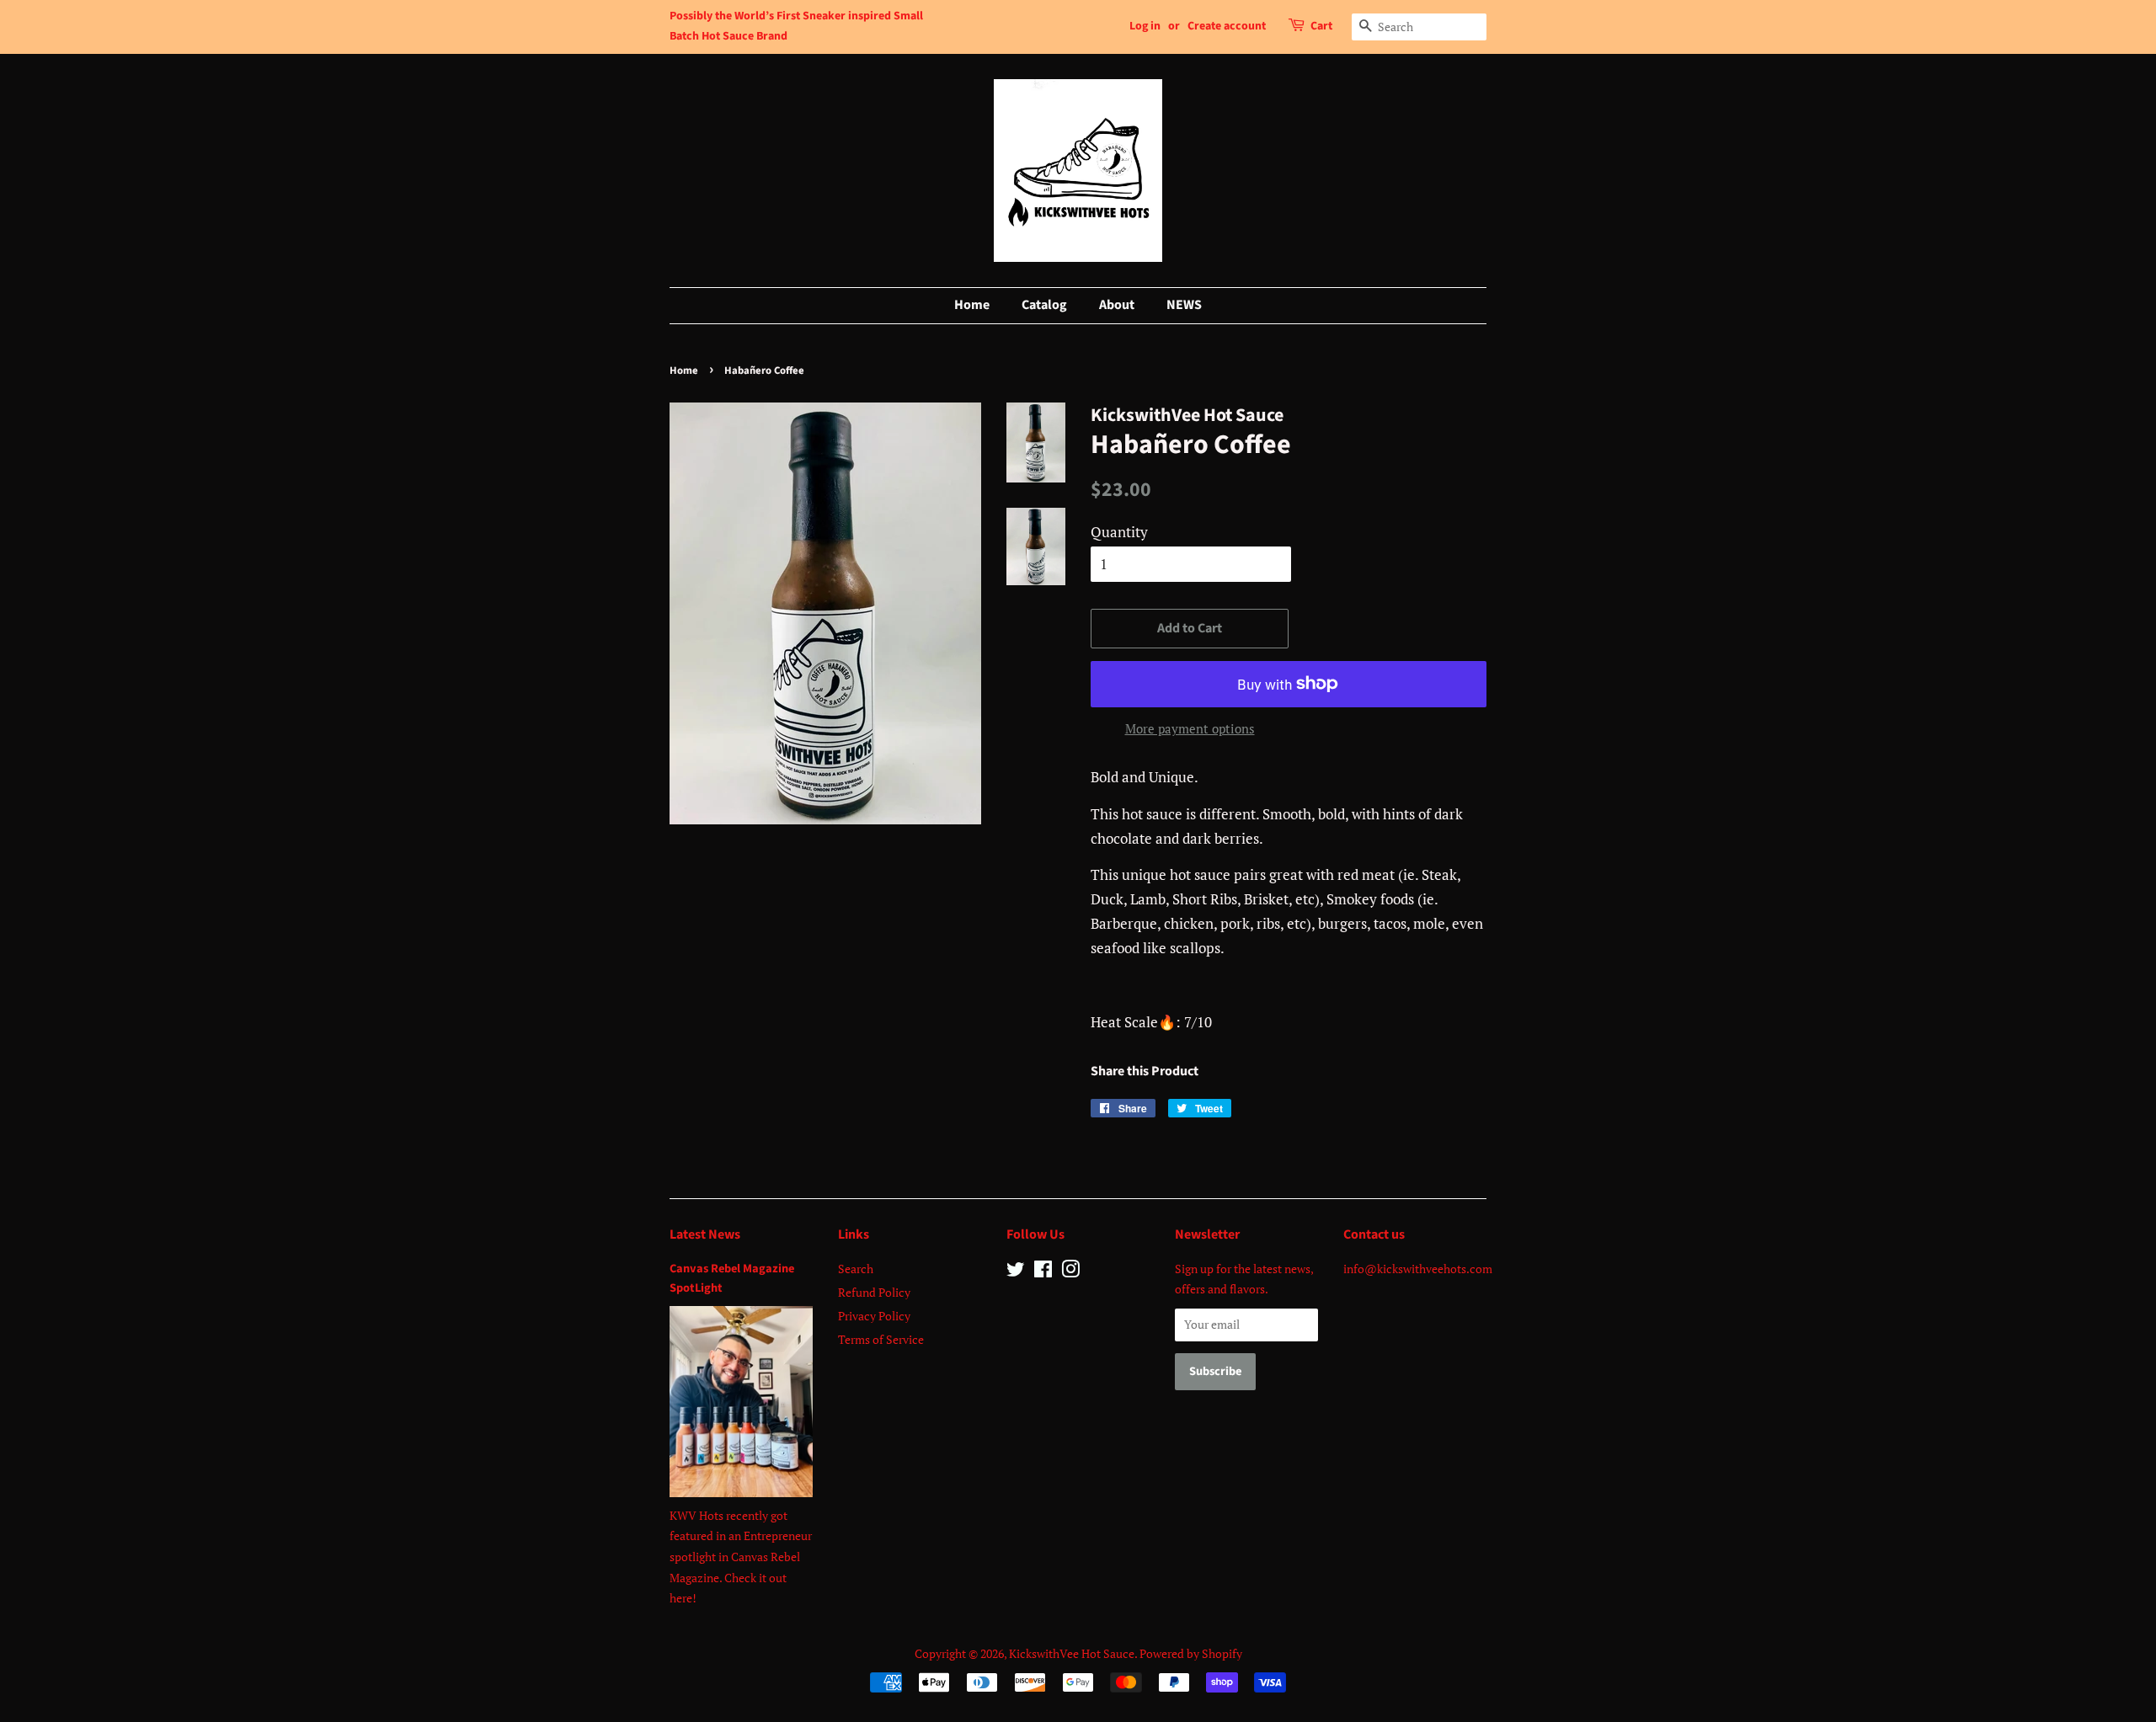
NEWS (1184, 305)
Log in (1145, 26)
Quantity (1119, 532)
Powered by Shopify (1191, 1653)
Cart (1321, 26)
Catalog (1044, 305)
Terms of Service (881, 1339)
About (1117, 305)
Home (972, 305)
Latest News (705, 1234)
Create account (1227, 26)
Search (856, 1269)
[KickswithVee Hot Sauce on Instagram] (1070, 1272)
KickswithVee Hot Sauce (1072, 1653)
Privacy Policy (874, 1316)
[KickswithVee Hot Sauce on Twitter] (1016, 1272)
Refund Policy (874, 1292)
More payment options (1190, 728)
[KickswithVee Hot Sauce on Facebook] (1043, 1272)
